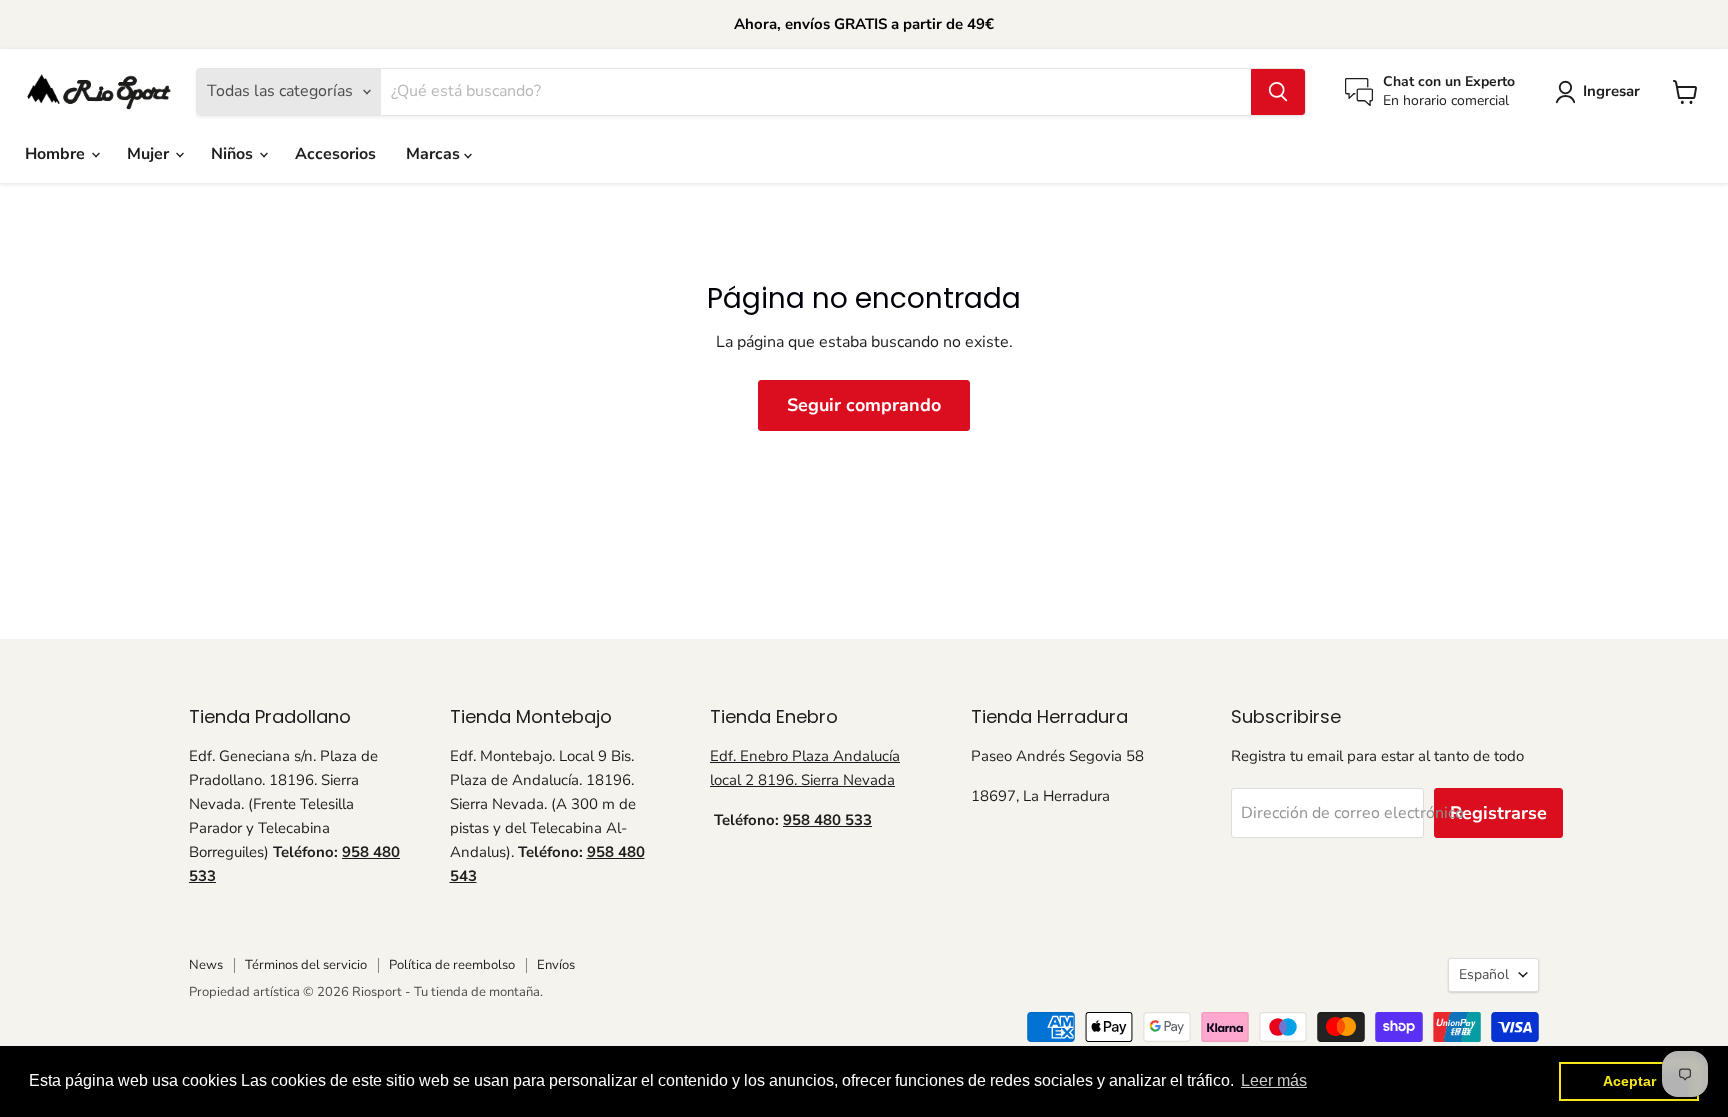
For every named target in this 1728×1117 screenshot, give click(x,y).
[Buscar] (1278, 92)
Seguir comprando (864, 405)
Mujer (150, 154)
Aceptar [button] (1629, 1081)
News (206, 965)
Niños (234, 154)
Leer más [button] (1274, 1080)
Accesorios (335, 154)
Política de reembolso (452, 965)
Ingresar (1611, 91)
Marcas (435, 154)
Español (1484, 974)
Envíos (556, 965)
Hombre (57, 154)
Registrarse (1498, 813)
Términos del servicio (306, 965)
